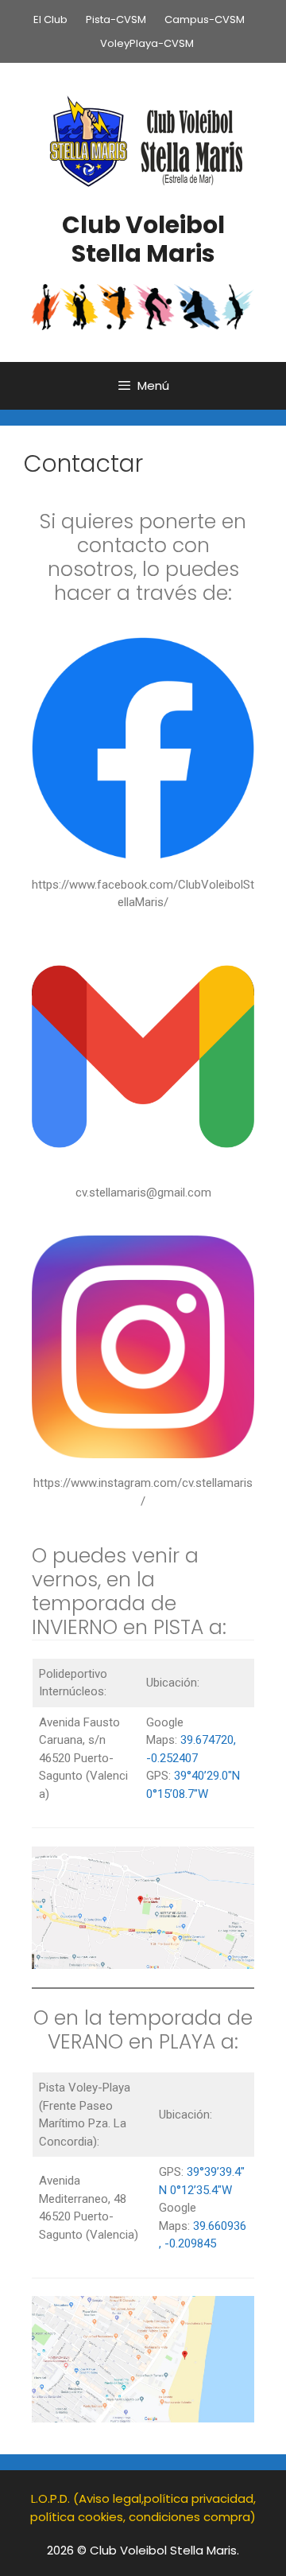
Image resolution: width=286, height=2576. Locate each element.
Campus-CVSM (205, 19)
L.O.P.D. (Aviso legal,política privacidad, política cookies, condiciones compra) (143, 2508)
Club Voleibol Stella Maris (143, 239)
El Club (50, 19)
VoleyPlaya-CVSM (147, 43)
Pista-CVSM (116, 19)
